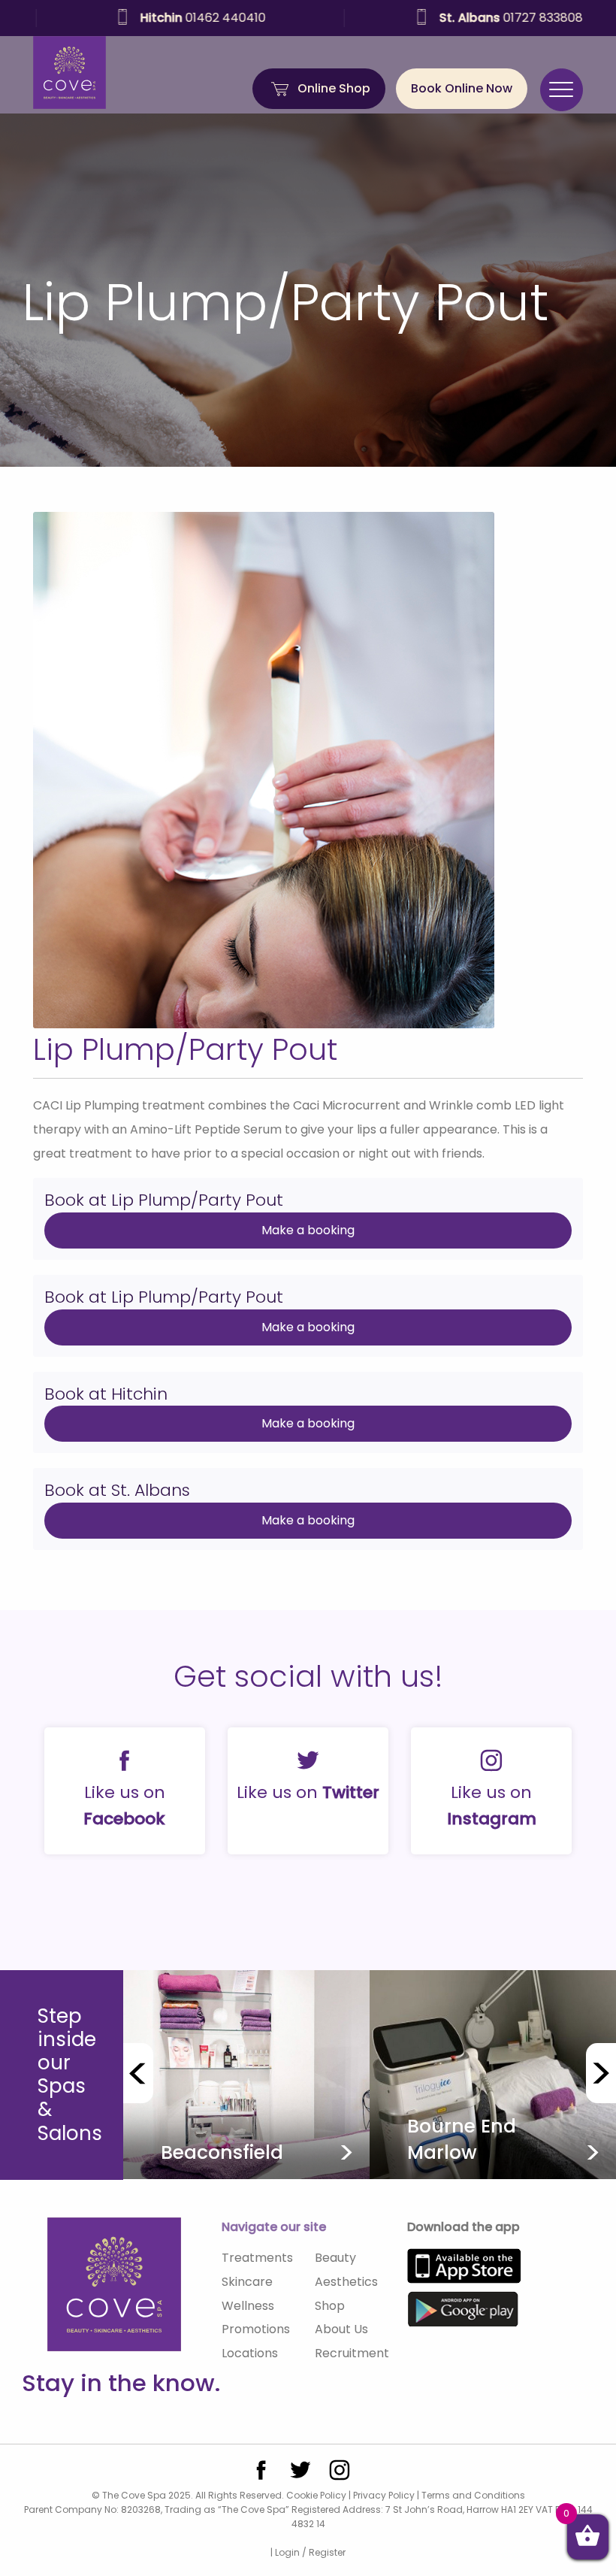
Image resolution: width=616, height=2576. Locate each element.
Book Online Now (462, 88)
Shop (330, 2306)
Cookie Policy (316, 2495)
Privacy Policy (384, 2495)
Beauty (335, 2258)
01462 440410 (167, 18)
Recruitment (352, 2353)
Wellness (248, 2306)
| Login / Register (308, 2552)
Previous (138, 2073)
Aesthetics (346, 2282)
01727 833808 (475, 18)
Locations (250, 2353)
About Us (341, 2329)
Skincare (247, 2282)
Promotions (256, 2329)
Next (601, 2073)
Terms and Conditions (473, 2495)
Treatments (257, 2258)
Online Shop (334, 88)
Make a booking (308, 1230)
